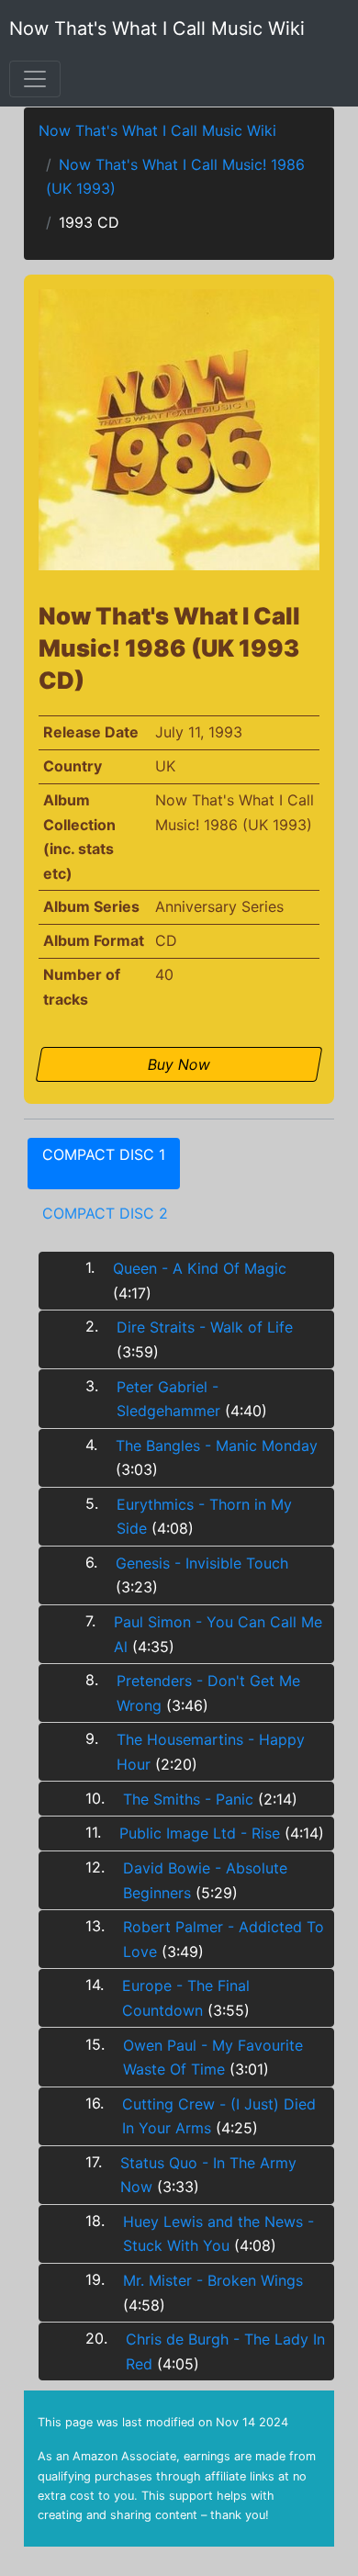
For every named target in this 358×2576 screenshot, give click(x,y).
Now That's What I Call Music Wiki (157, 28)
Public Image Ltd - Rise (200, 1833)
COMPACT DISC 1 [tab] (104, 1154)
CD (166, 940)
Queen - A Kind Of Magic (200, 1268)
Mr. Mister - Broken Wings (213, 2280)
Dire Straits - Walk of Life (205, 1327)
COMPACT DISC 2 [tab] (105, 1213)
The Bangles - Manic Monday (217, 1445)
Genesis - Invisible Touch (202, 1563)
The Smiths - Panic (188, 1799)
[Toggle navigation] (35, 79)
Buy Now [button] (179, 1064)
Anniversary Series (219, 906)
